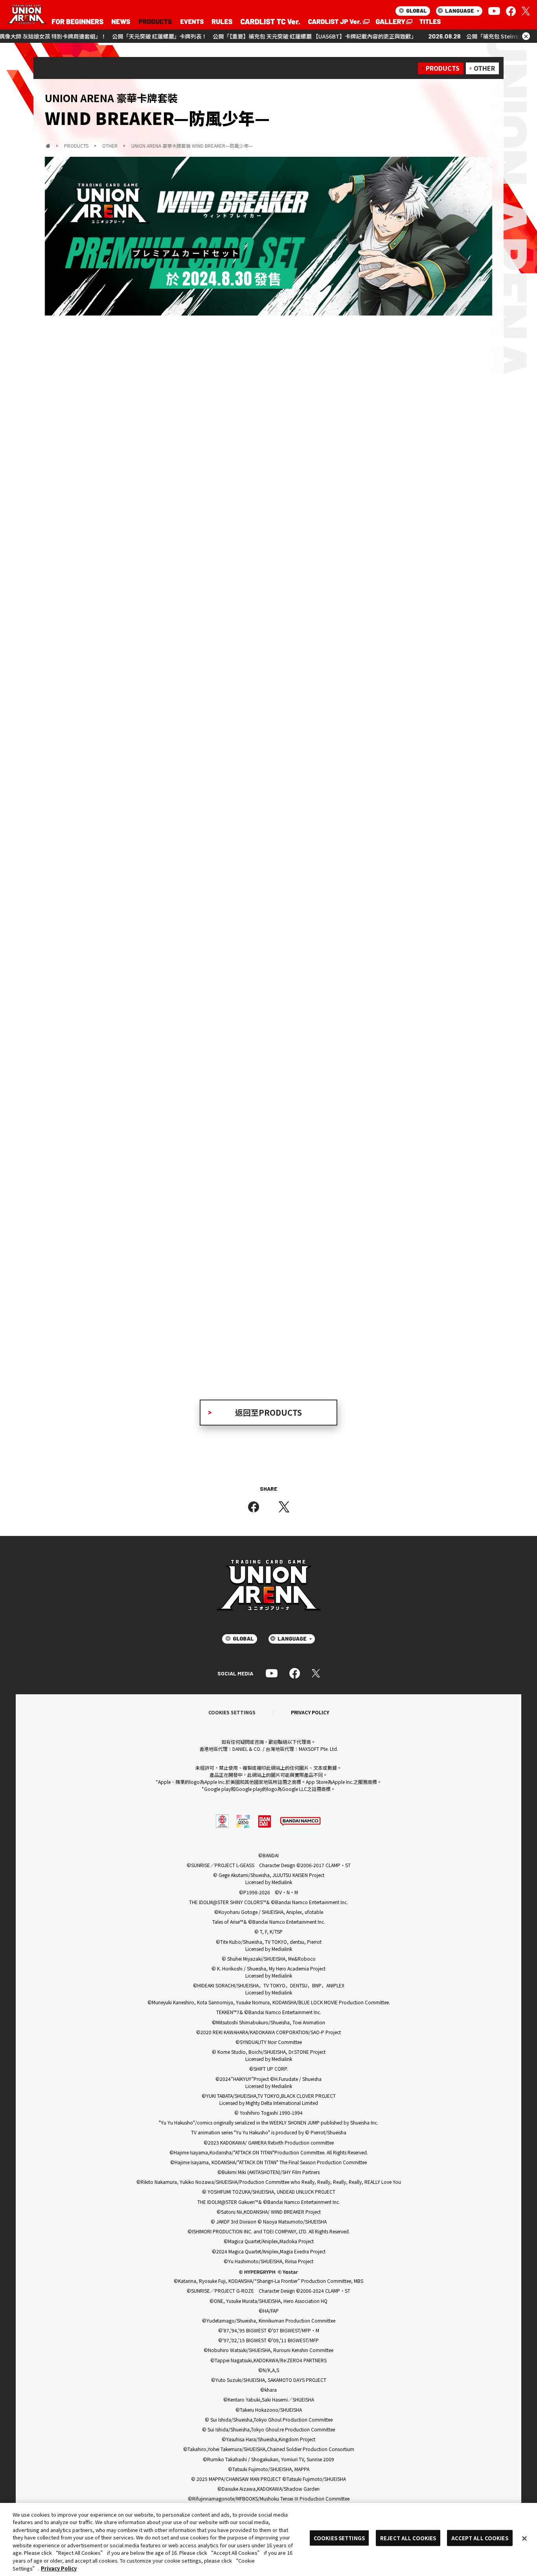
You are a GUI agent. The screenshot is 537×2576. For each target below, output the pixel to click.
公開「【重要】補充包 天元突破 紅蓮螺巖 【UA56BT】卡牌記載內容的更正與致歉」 (237, 36)
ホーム (48, 146)
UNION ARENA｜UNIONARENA (27, 15)
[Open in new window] (338, 22)
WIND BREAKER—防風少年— (181, 1188)
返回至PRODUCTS (268, 1412)
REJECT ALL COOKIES (408, 2538)
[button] (54, 929)
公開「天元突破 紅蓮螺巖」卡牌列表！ (82, 36)
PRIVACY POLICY (310, 1712)
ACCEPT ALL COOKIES (480, 2538)
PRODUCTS (443, 68)
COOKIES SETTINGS (232, 1712)
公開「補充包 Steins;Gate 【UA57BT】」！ (443, 36)
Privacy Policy (59, 2568)
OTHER (484, 68)
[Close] (524, 2538)
